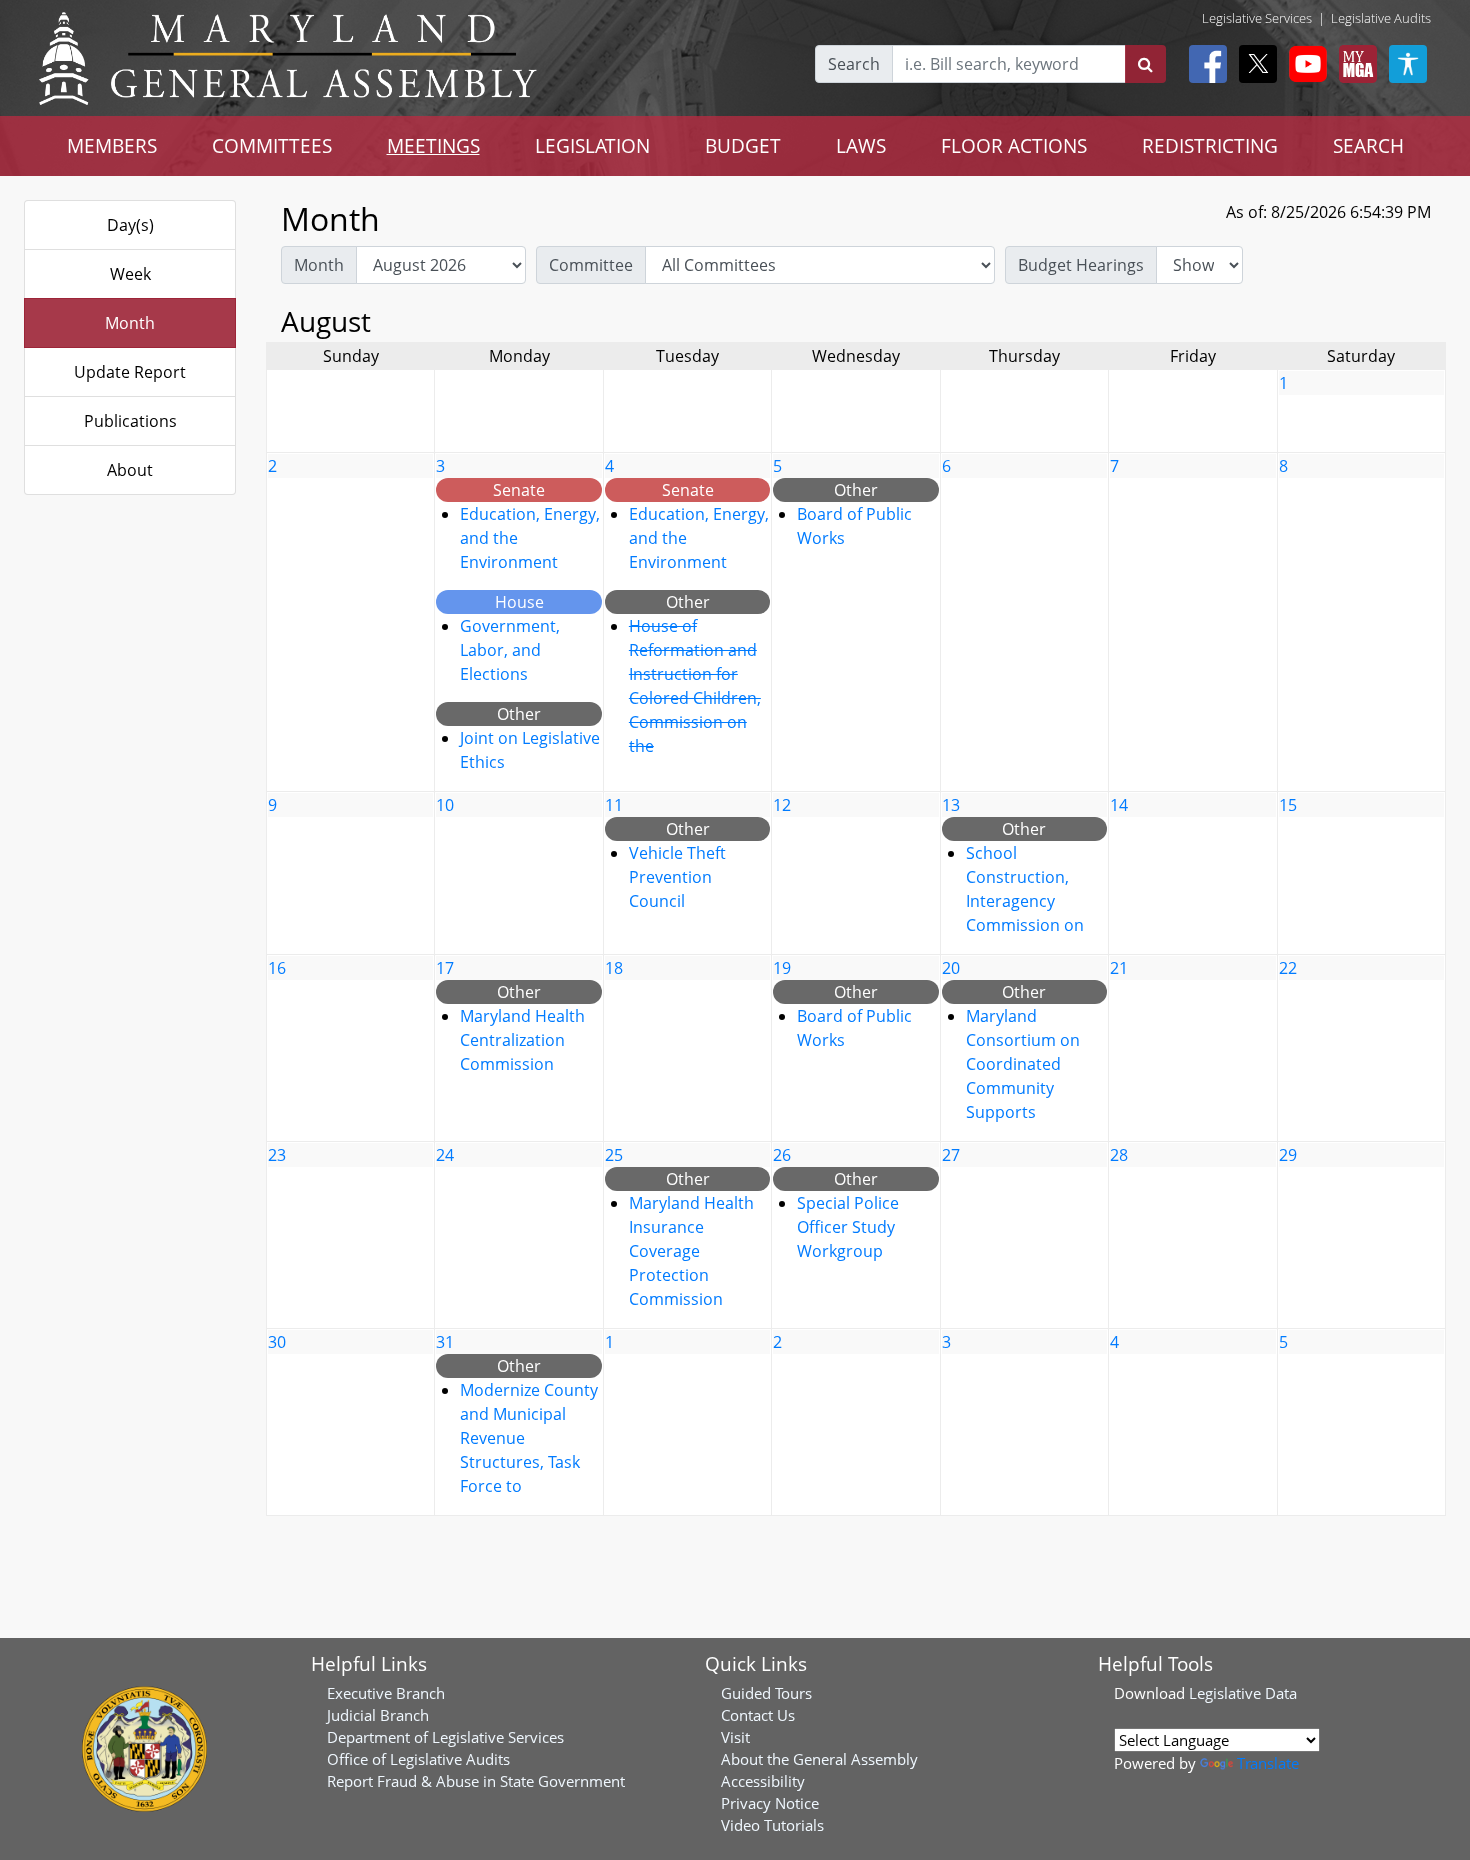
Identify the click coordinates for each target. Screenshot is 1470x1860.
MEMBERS (112, 145)
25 (614, 1155)
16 (277, 968)
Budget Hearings (1081, 265)
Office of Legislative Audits (418, 1759)
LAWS (861, 145)
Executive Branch (386, 1693)
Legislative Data (1243, 1693)
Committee (591, 265)
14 (1119, 805)
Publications (130, 421)
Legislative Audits (1381, 18)
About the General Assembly (819, 1759)
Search (854, 64)
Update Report (130, 372)
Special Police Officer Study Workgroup (848, 1227)
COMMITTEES (272, 145)
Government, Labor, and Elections (510, 650)
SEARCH (1368, 145)
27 (951, 1155)
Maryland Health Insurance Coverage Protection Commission (691, 1251)
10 (445, 805)
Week (130, 274)
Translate (1268, 1763)
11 (614, 805)
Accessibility (763, 1781)
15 (1288, 805)
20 (951, 968)
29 (1288, 1155)
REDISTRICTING (1210, 145)
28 (1119, 1155)
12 (782, 805)
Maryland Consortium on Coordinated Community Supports (1023, 1064)
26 (782, 1155)
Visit (735, 1737)
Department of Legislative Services (445, 1737)
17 (445, 968)
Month (130, 323)
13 (951, 805)
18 (614, 968)
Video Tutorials (772, 1825)
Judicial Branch (378, 1715)
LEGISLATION (592, 145)
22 (1288, 968)
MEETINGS (433, 145)
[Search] (1145, 64)
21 (1119, 968)
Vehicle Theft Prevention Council (677, 877)
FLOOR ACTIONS (1014, 145)
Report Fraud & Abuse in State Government (476, 1781)
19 (782, 968)
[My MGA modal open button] (1354, 64)
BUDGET (743, 145)
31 (445, 1342)
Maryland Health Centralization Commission (522, 1040)
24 (445, 1155)
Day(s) (130, 225)
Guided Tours (766, 1693)
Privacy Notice (770, 1803)
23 (277, 1155)
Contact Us (758, 1715)
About (130, 470)
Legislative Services (1257, 18)
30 (277, 1342)
